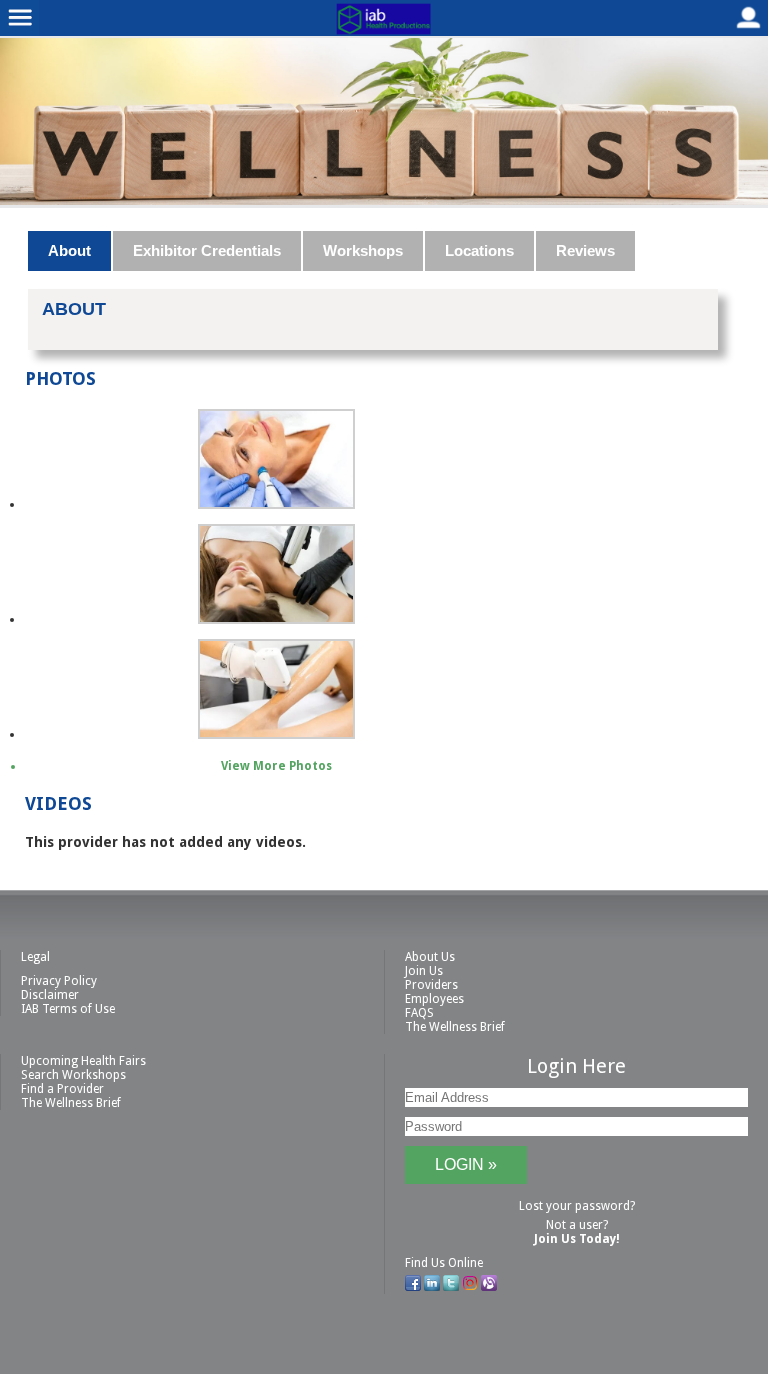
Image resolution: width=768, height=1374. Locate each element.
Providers (431, 985)
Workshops (363, 250)
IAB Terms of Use (68, 1009)
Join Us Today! (577, 1239)
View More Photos (276, 766)
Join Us (424, 971)
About (69, 250)
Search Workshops (73, 1075)
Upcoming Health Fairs (83, 1061)
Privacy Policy (59, 981)
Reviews (585, 250)
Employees (434, 999)
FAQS (419, 1013)
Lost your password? (577, 1206)
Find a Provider (62, 1089)
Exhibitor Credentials (207, 250)
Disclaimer (50, 995)
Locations (479, 250)
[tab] (70, 251)
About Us (430, 957)
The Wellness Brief (455, 1027)
